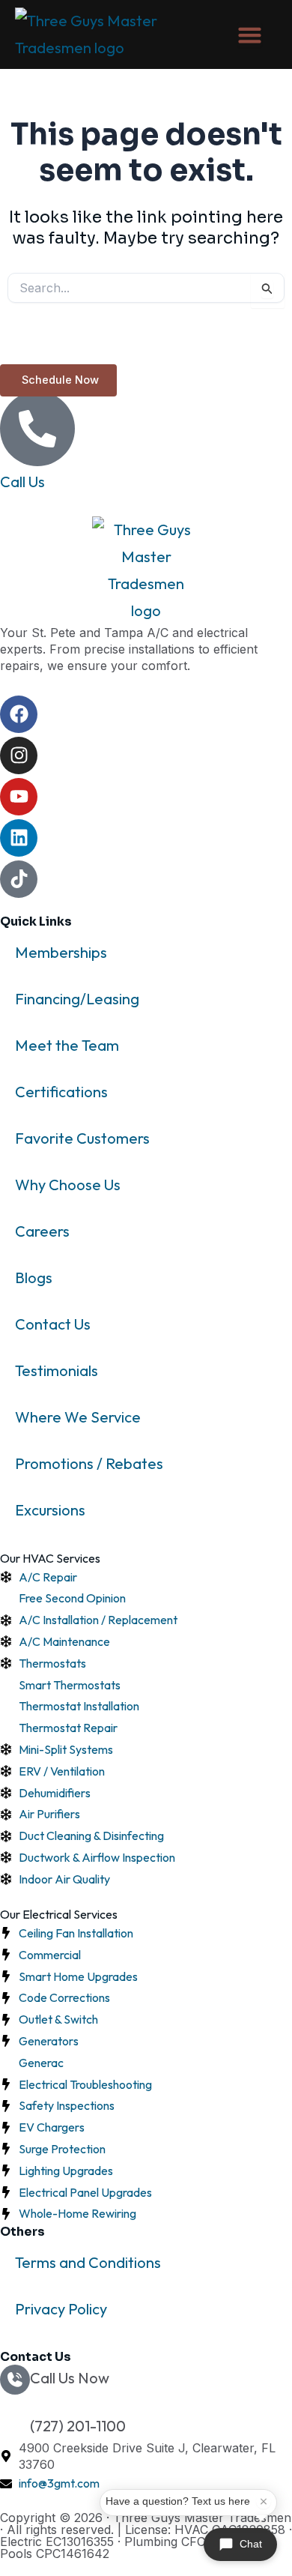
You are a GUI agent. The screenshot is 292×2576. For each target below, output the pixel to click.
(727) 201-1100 (78, 2426)
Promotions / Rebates (89, 1463)
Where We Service (78, 1417)
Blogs (34, 1278)
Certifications (61, 1092)
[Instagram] (19, 755)
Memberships (61, 952)
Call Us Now (70, 2378)
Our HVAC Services (50, 1558)
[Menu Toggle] (250, 35)
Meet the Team (67, 1045)
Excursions (50, 1510)
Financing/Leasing (77, 999)
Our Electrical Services (59, 1914)
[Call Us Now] (15, 2380)
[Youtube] (19, 797)
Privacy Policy (61, 2309)
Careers (42, 1231)
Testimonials (57, 1370)
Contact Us (53, 1324)
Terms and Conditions (88, 2262)
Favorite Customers (82, 1138)
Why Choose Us (68, 1185)
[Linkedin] (19, 838)
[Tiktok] (19, 879)
